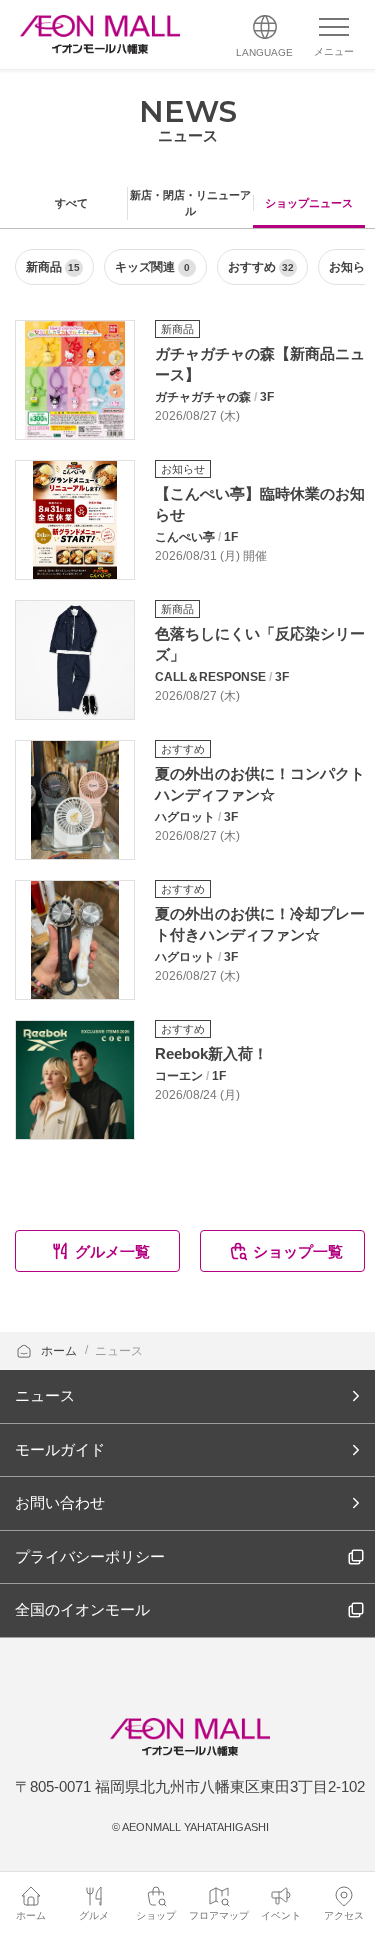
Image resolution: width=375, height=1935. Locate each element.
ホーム (60, 1351)
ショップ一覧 (298, 1251)
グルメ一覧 (112, 1251)
